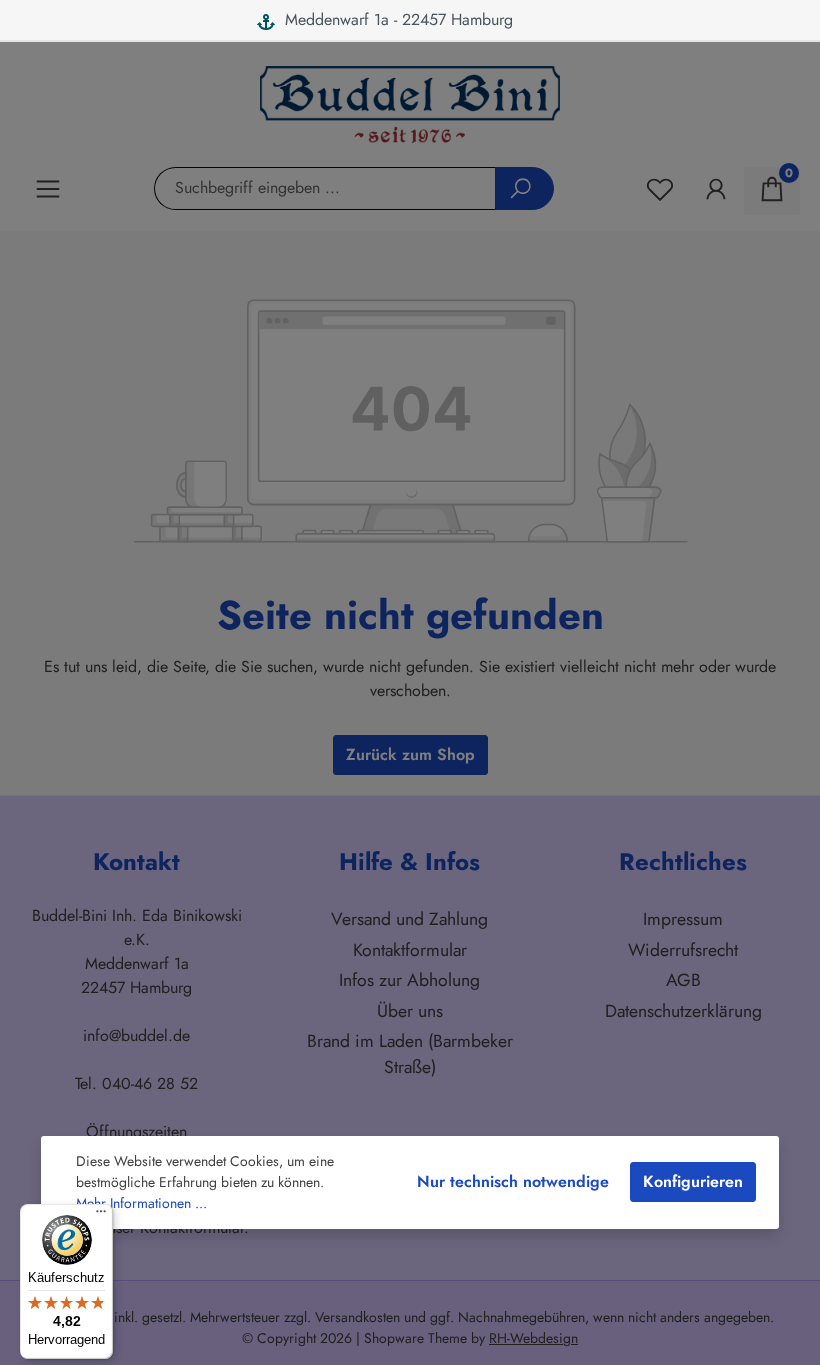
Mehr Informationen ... (141, 1203)
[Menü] (101, 1216)
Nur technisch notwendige (513, 1181)
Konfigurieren (693, 1181)
